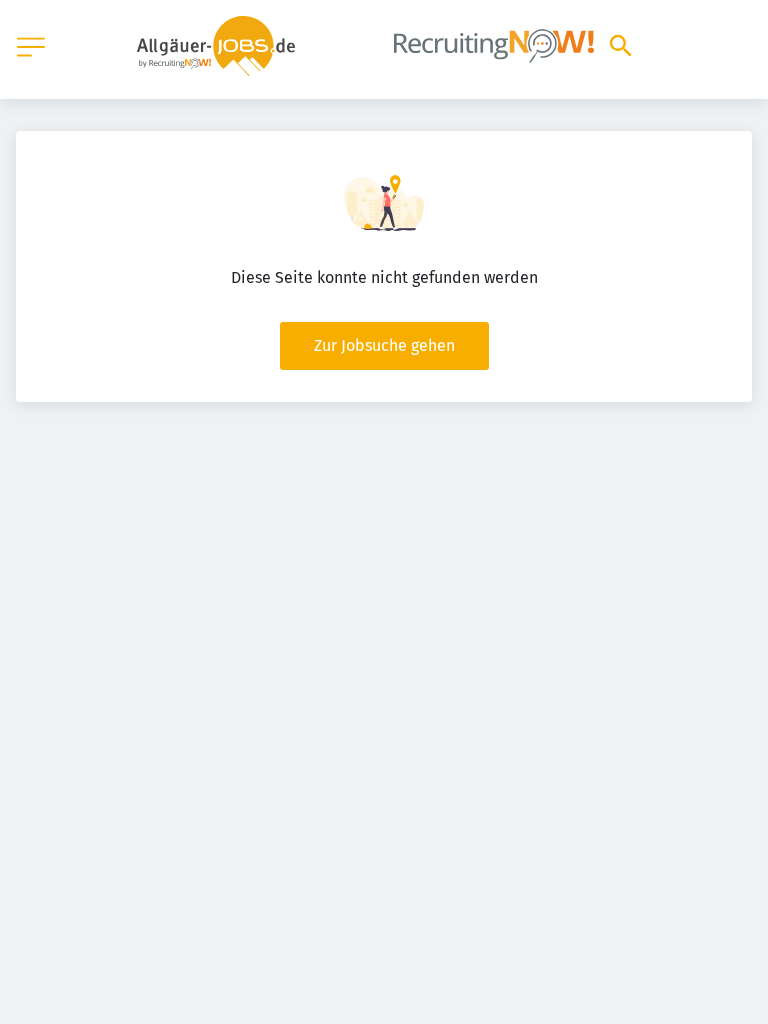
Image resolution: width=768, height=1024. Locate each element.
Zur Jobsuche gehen (384, 345)
